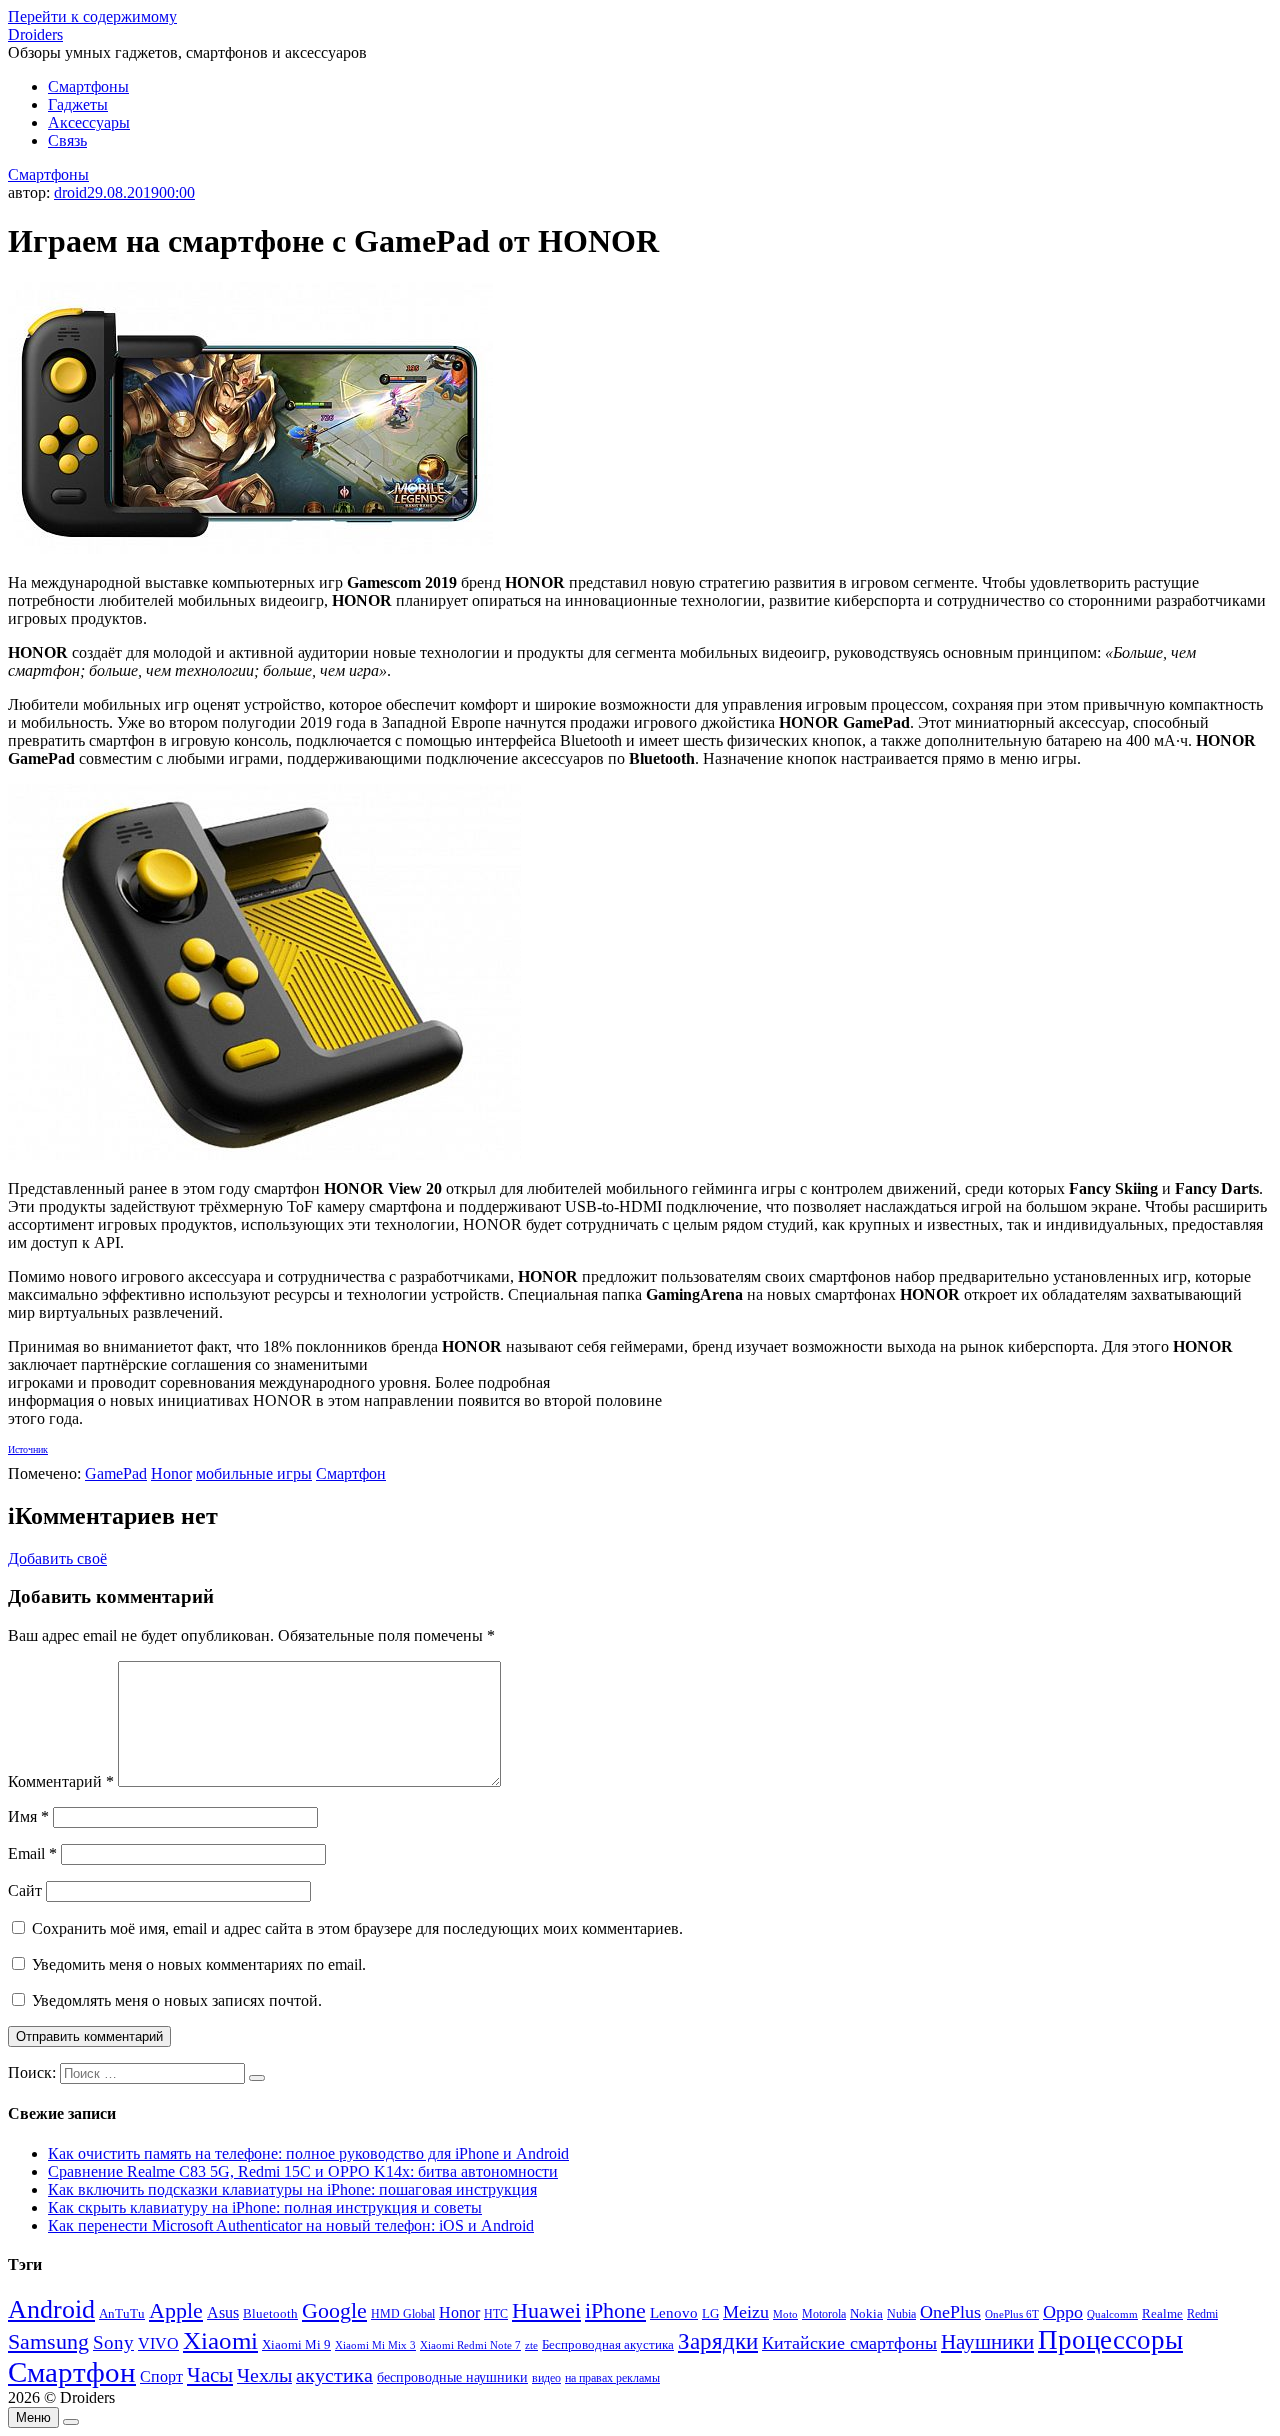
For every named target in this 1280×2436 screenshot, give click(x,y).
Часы (210, 2375)
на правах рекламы (612, 2378)
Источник (28, 1449)
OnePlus (950, 2312)
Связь (67, 140)
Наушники (987, 2342)
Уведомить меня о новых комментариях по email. (199, 1964)
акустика (334, 2375)
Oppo (1063, 2312)
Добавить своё (57, 1558)
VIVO (158, 2343)
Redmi (1202, 2314)
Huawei (546, 2310)
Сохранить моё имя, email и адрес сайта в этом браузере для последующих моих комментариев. (357, 1928)
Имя (28, 1816)
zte (531, 2345)
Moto (785, 2314)
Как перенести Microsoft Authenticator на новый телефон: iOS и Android (291, 2225)
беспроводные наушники (452, 2377)
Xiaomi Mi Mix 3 (375, 2345)
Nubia (901, 2314)
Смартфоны (88, 86)
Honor (171, 1473)
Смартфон (351, 1473)
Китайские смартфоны (849, 2343)
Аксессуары (89, 122)
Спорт (161, 2376)
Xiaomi (220, 2340)
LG (710, 2313)
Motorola (824, 2314)
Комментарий (61, 1781)
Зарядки (718, 2341)
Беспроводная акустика (608, 2344)
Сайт (25, 1890)
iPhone (615, 2310)
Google (334, 2311)
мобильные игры (254, 1473)
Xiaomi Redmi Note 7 (470, 2345)
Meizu (746, 2312)
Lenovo (674, 2313)
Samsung (48, 2341)
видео (546, 2378)
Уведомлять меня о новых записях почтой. (177, 2000)
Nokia (866, 2313)
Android (51, 2309)
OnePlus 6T (1012, 2314)
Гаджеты (78, 104)
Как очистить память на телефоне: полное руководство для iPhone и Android (308, 2153)
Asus (223, 2312)
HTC (496, 2314)
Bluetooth (270, 2314)
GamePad (116, 1473)
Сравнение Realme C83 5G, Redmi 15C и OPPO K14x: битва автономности (303, 2171)
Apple (176, 2310)
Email (32, 1853)
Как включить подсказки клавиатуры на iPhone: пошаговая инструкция (292, 2189)
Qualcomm (1112, 2314)
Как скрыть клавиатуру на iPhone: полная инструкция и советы (265, 2207)
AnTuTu (122, 2314)
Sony (113, 2342)
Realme (1162, 2314)
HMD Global (403, 2314)
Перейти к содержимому (92, 16)
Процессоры (1110, 2340)
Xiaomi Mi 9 (296, 2345)
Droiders (35, 34)
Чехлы (264, 2375)
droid (70, 192)
